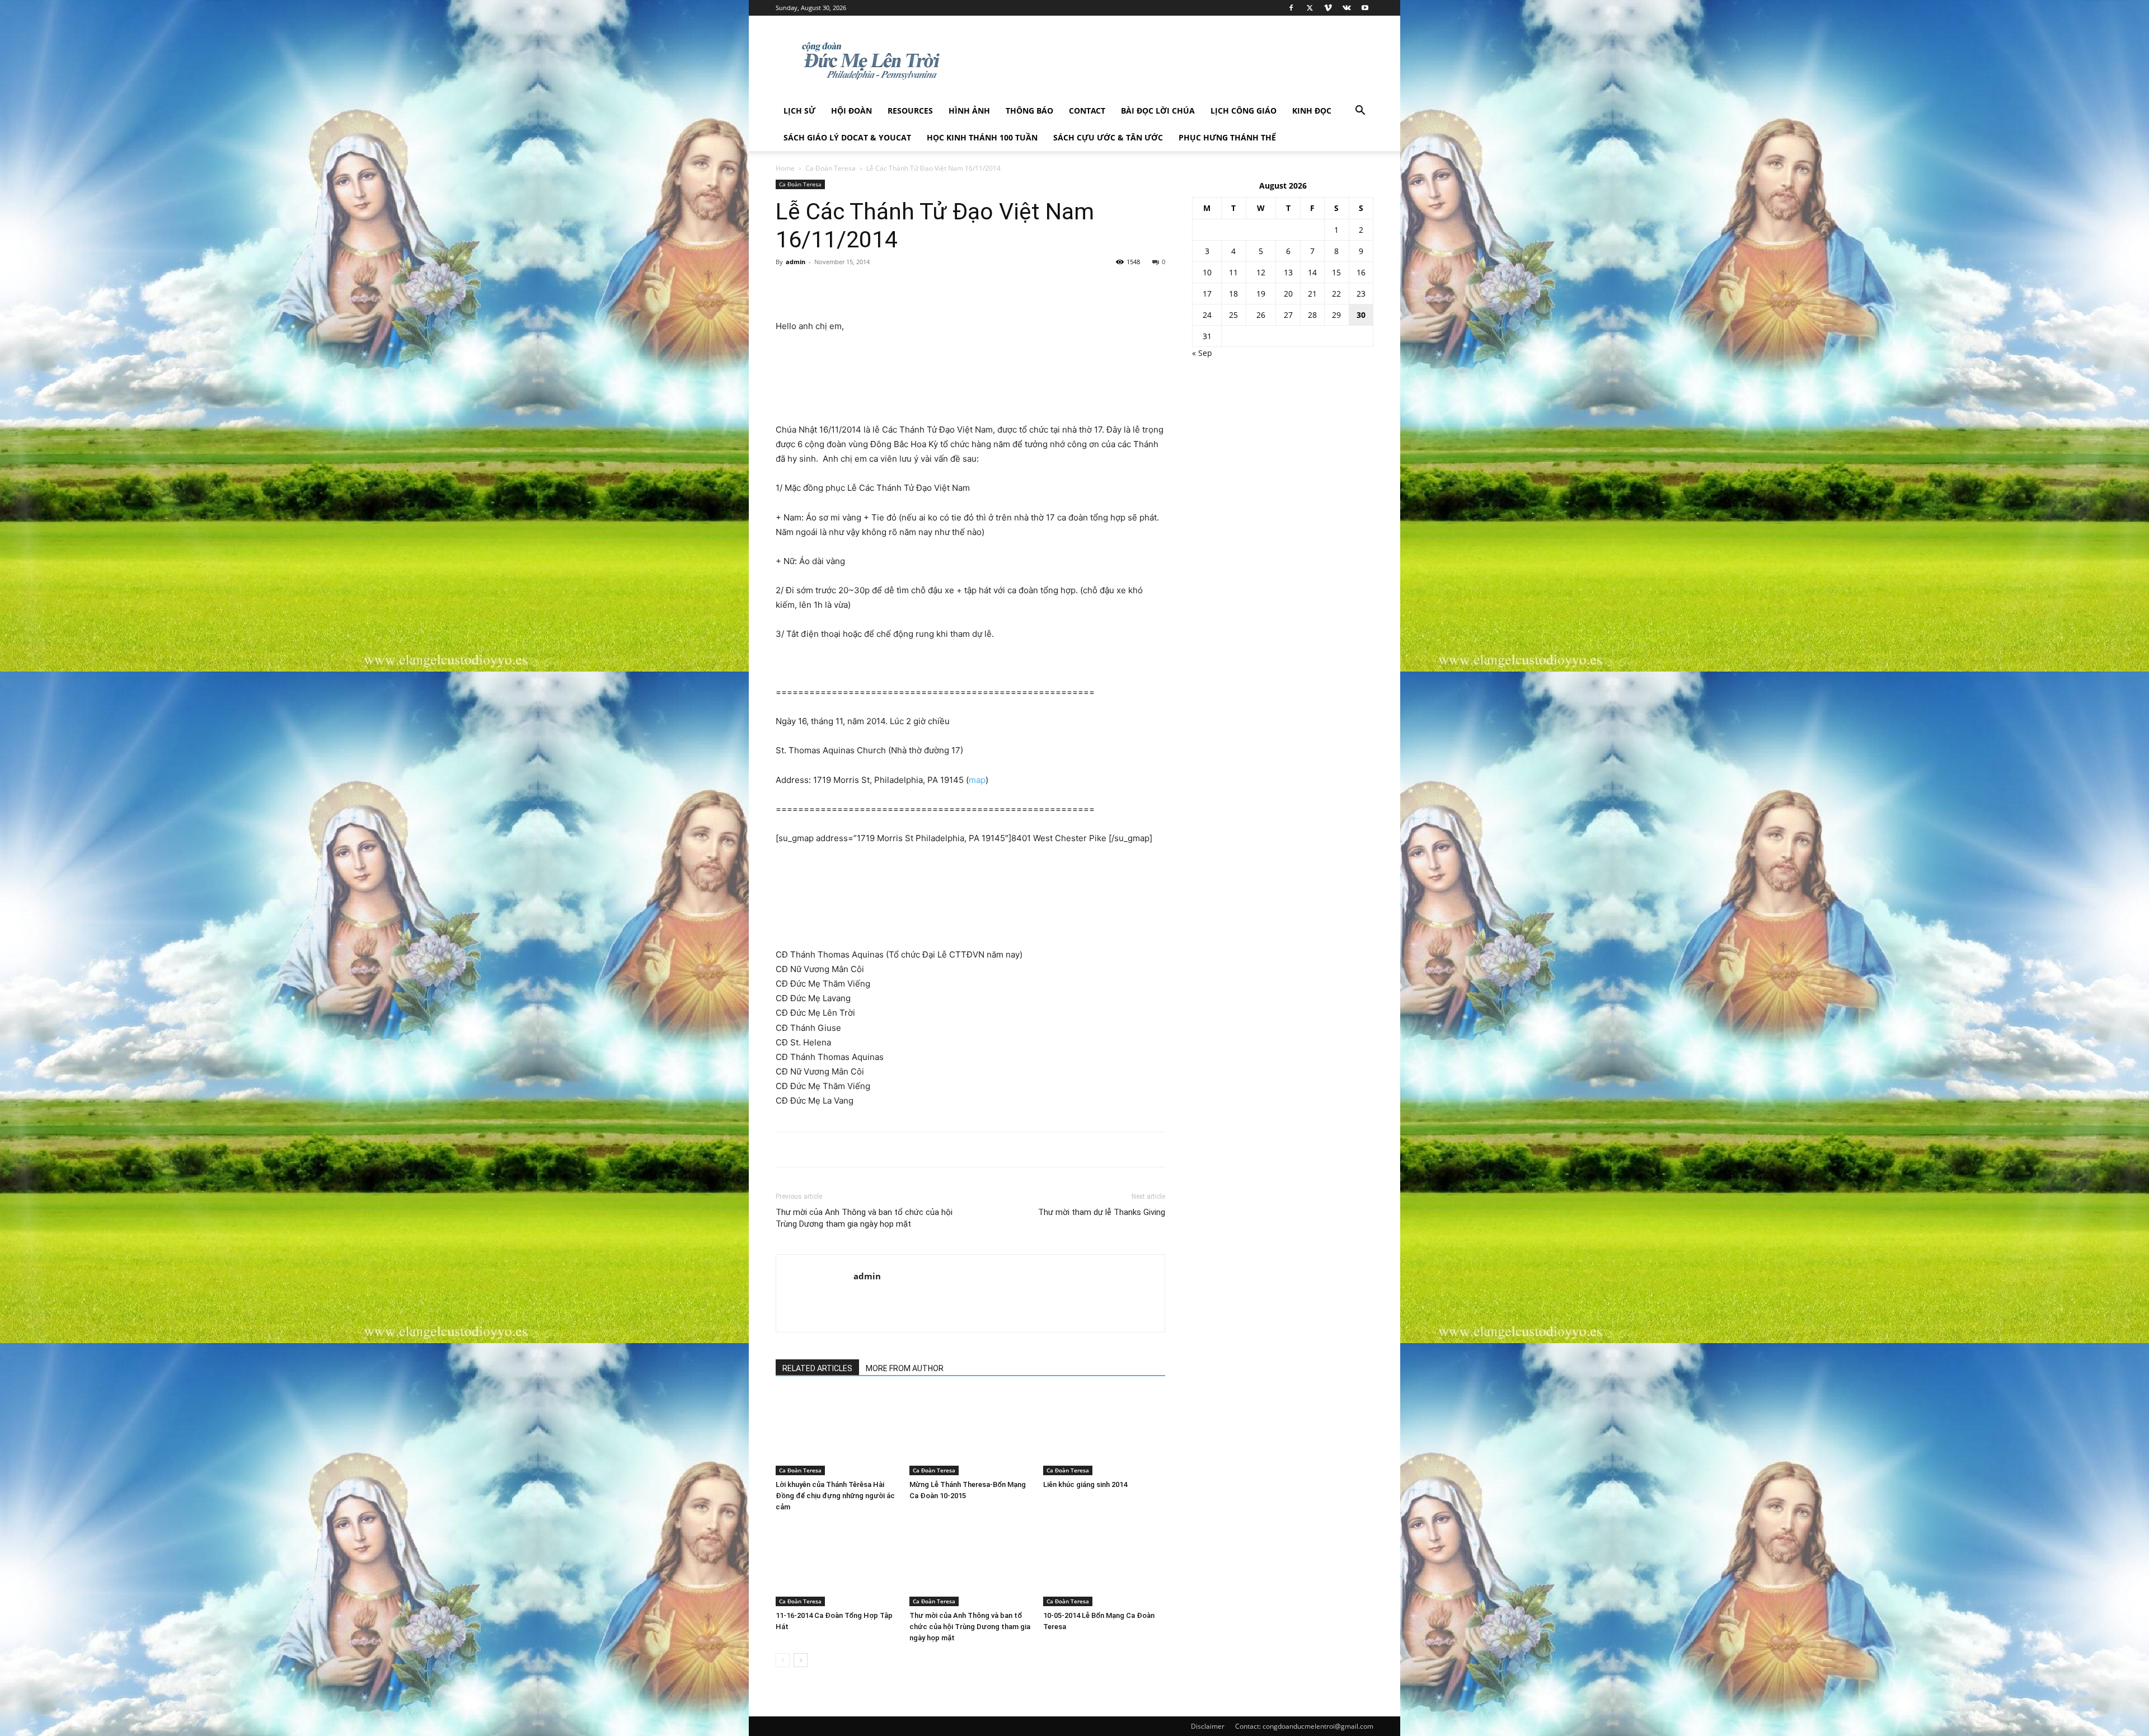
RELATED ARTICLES (817, 1368)
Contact (1087, 111)
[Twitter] (1310, 8)
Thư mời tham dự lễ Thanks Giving (1102, 1212)
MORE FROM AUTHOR (905, 1368)
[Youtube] (1365, 8)
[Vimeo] (1328, 8)
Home (785, 168)
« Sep (1202, 353)
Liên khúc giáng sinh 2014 (1085, 1484)
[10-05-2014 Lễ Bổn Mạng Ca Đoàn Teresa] (1104, 1564)
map (977, 780)
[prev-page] (783, 1660)
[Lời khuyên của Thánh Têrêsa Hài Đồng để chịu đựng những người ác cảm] (837, 1433)
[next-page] (801, 1660)
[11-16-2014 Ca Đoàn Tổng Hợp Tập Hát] (837, 1564)
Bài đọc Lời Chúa (1158, 111)
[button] (1360, 112)
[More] (839, 287)
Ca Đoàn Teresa (830, 168)
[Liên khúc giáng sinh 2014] (1104, 1433)
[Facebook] (1291, 8)
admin (796, 262)
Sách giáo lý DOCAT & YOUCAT (847, 137)
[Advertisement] (970, 394)
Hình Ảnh (969, 111)
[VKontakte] (1346, 8)
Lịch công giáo (1244, 111)
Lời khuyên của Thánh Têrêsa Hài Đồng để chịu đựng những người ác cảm (835, 1496)
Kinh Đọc (1312, 111)
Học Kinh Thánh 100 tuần (982, 137)
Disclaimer (1208, 1726)
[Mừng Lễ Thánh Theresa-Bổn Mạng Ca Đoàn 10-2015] (970, 1433)
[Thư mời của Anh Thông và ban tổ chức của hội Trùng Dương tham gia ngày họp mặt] (970, 1564)
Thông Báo (1029, 111)
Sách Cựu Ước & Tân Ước (1108, 137)
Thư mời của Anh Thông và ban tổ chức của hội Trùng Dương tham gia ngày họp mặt (864, 1218)
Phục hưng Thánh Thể (1227, 137)
